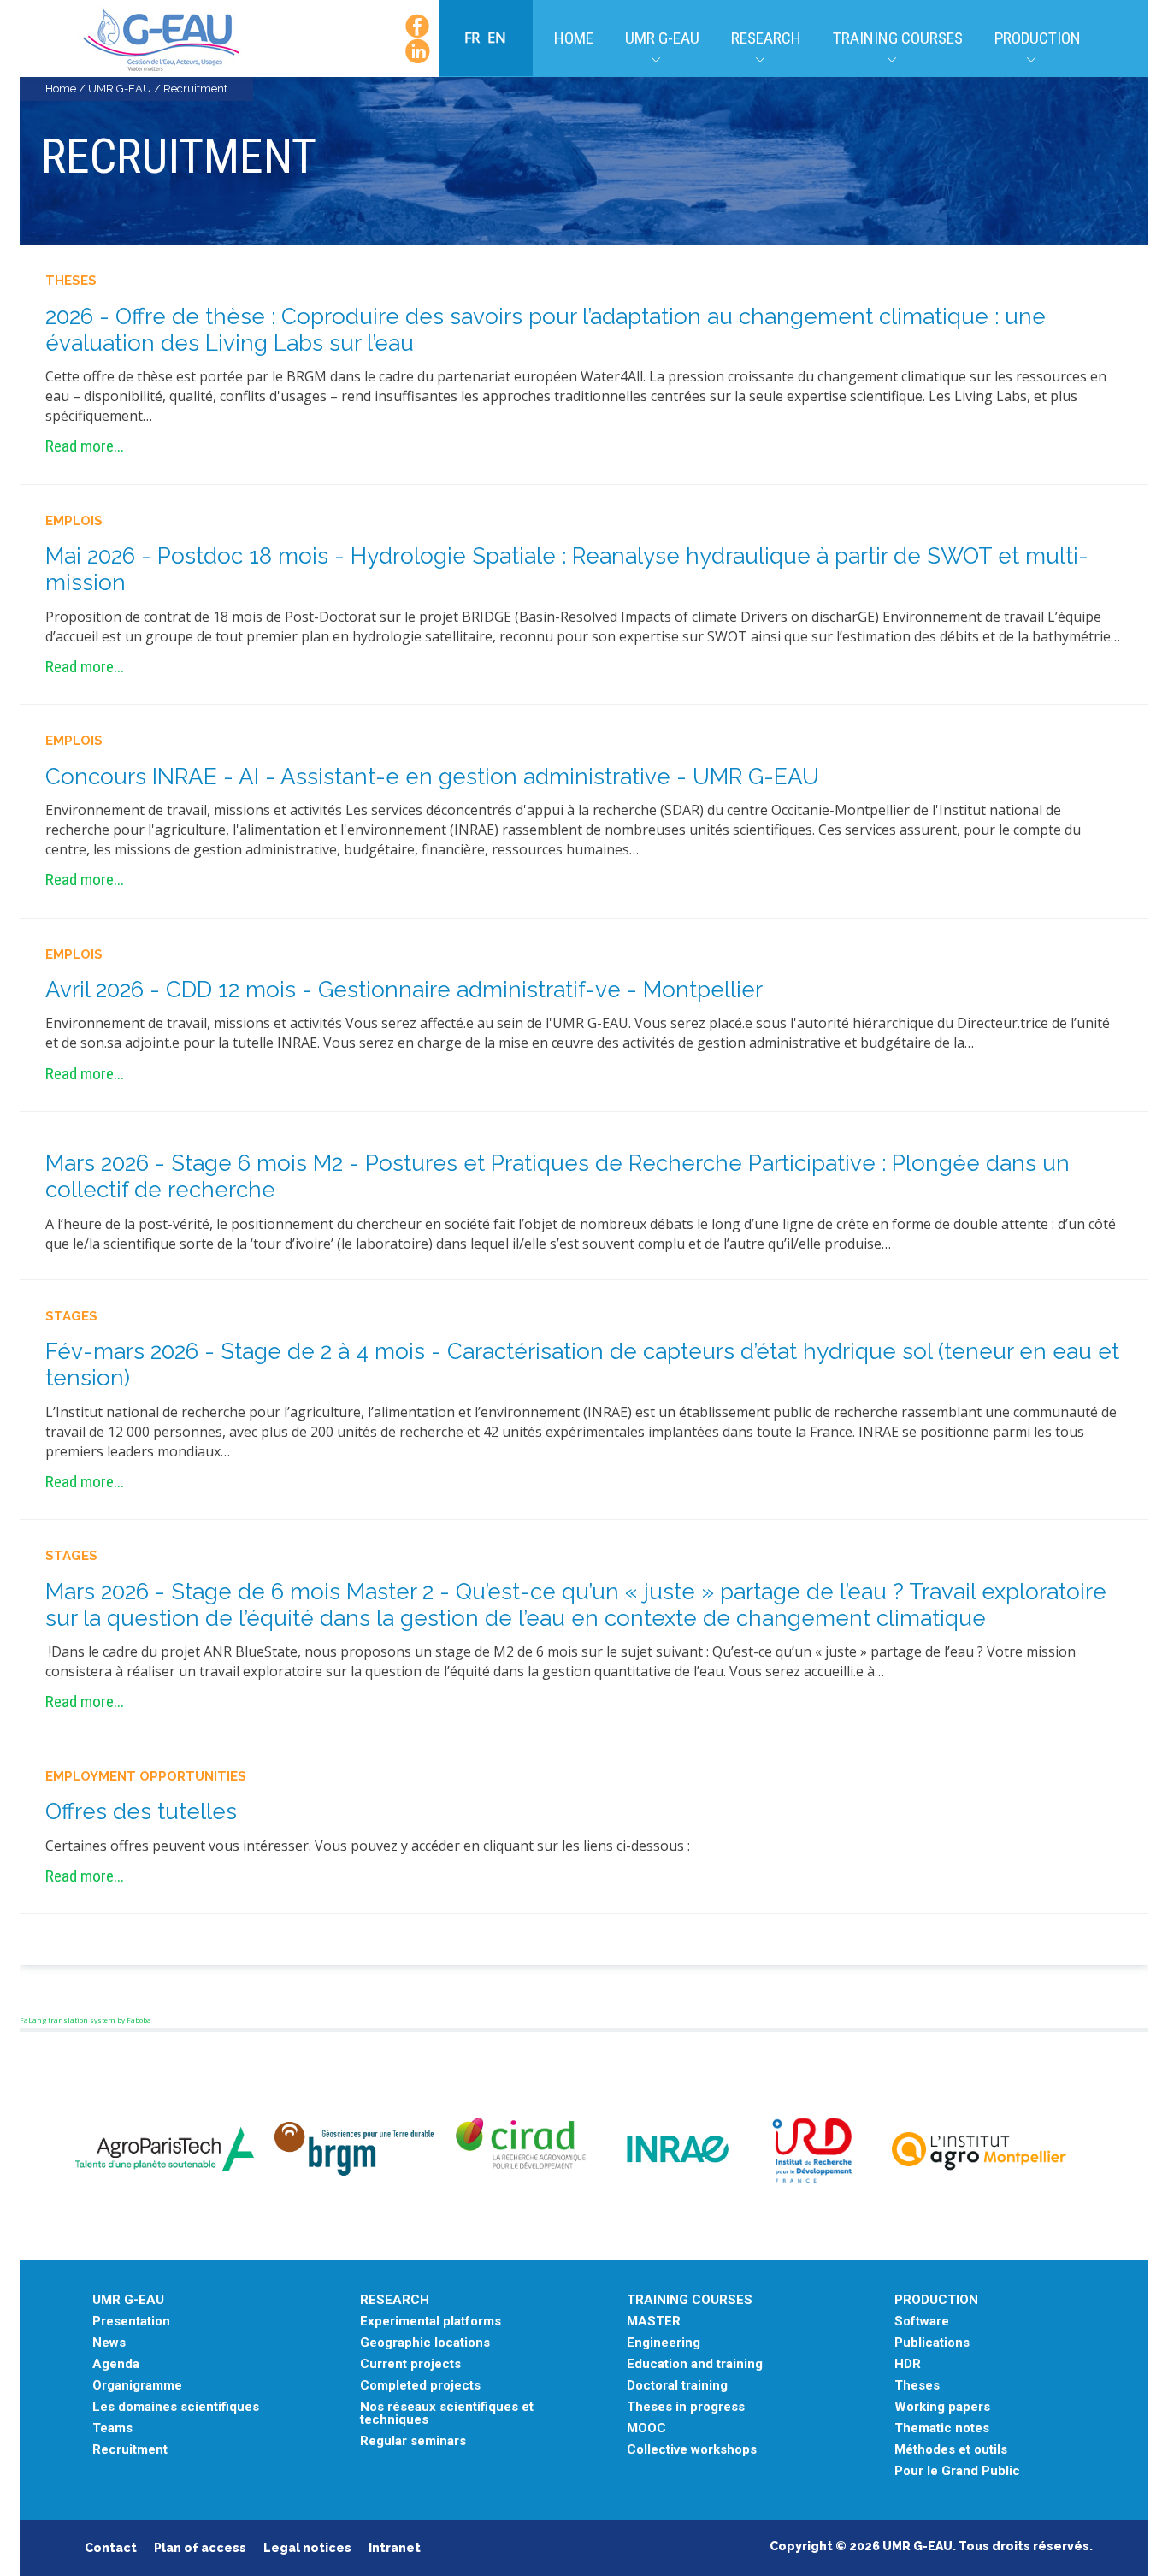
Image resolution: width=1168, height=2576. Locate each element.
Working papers (942, 2407)
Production (1038, 38)
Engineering (664, 2343)
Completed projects (420, 2386)
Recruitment (130, 2450)
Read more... (85, 446)
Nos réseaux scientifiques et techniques (447, 2414)
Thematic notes (942, 2428)
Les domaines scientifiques (176, 2407)
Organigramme (137, 2386)
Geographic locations (425, 2343)
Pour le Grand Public (957, 2471)
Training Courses (898, 38)
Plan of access (200, 2548)
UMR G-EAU (662, 38)
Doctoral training (677, 2386)
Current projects (410, 2364)
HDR (908, 2364)
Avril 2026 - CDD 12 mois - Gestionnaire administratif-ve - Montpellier (404, 990)
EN (497, 38)
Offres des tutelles (141, 1811)
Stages (71, 1316)
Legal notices (307, 2548)
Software (922, 2322)
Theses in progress (686, 2407)
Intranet (395, 2548)
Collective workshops (692, 2450)
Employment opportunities (146, 1776)
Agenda (116, 2364)
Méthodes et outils (951, 2450)
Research (766, 38)
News (109, 2343)
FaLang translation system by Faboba (86, 2020)
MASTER (654, 2322)
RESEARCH (395, 2300)
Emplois (74, 521)
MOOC (646, 2428)
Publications (932, 2343)
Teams (112, 2428)
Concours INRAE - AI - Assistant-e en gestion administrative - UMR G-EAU (432, 777)
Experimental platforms (431, 2322)
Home (574, 38)
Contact (111, 2548)
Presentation (131, 2322)
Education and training (695, 2364)
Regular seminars (413, 2441)
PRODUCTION (936, 2300)
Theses (71, 281)
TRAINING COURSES (690, 2300)
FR (474, 38)
